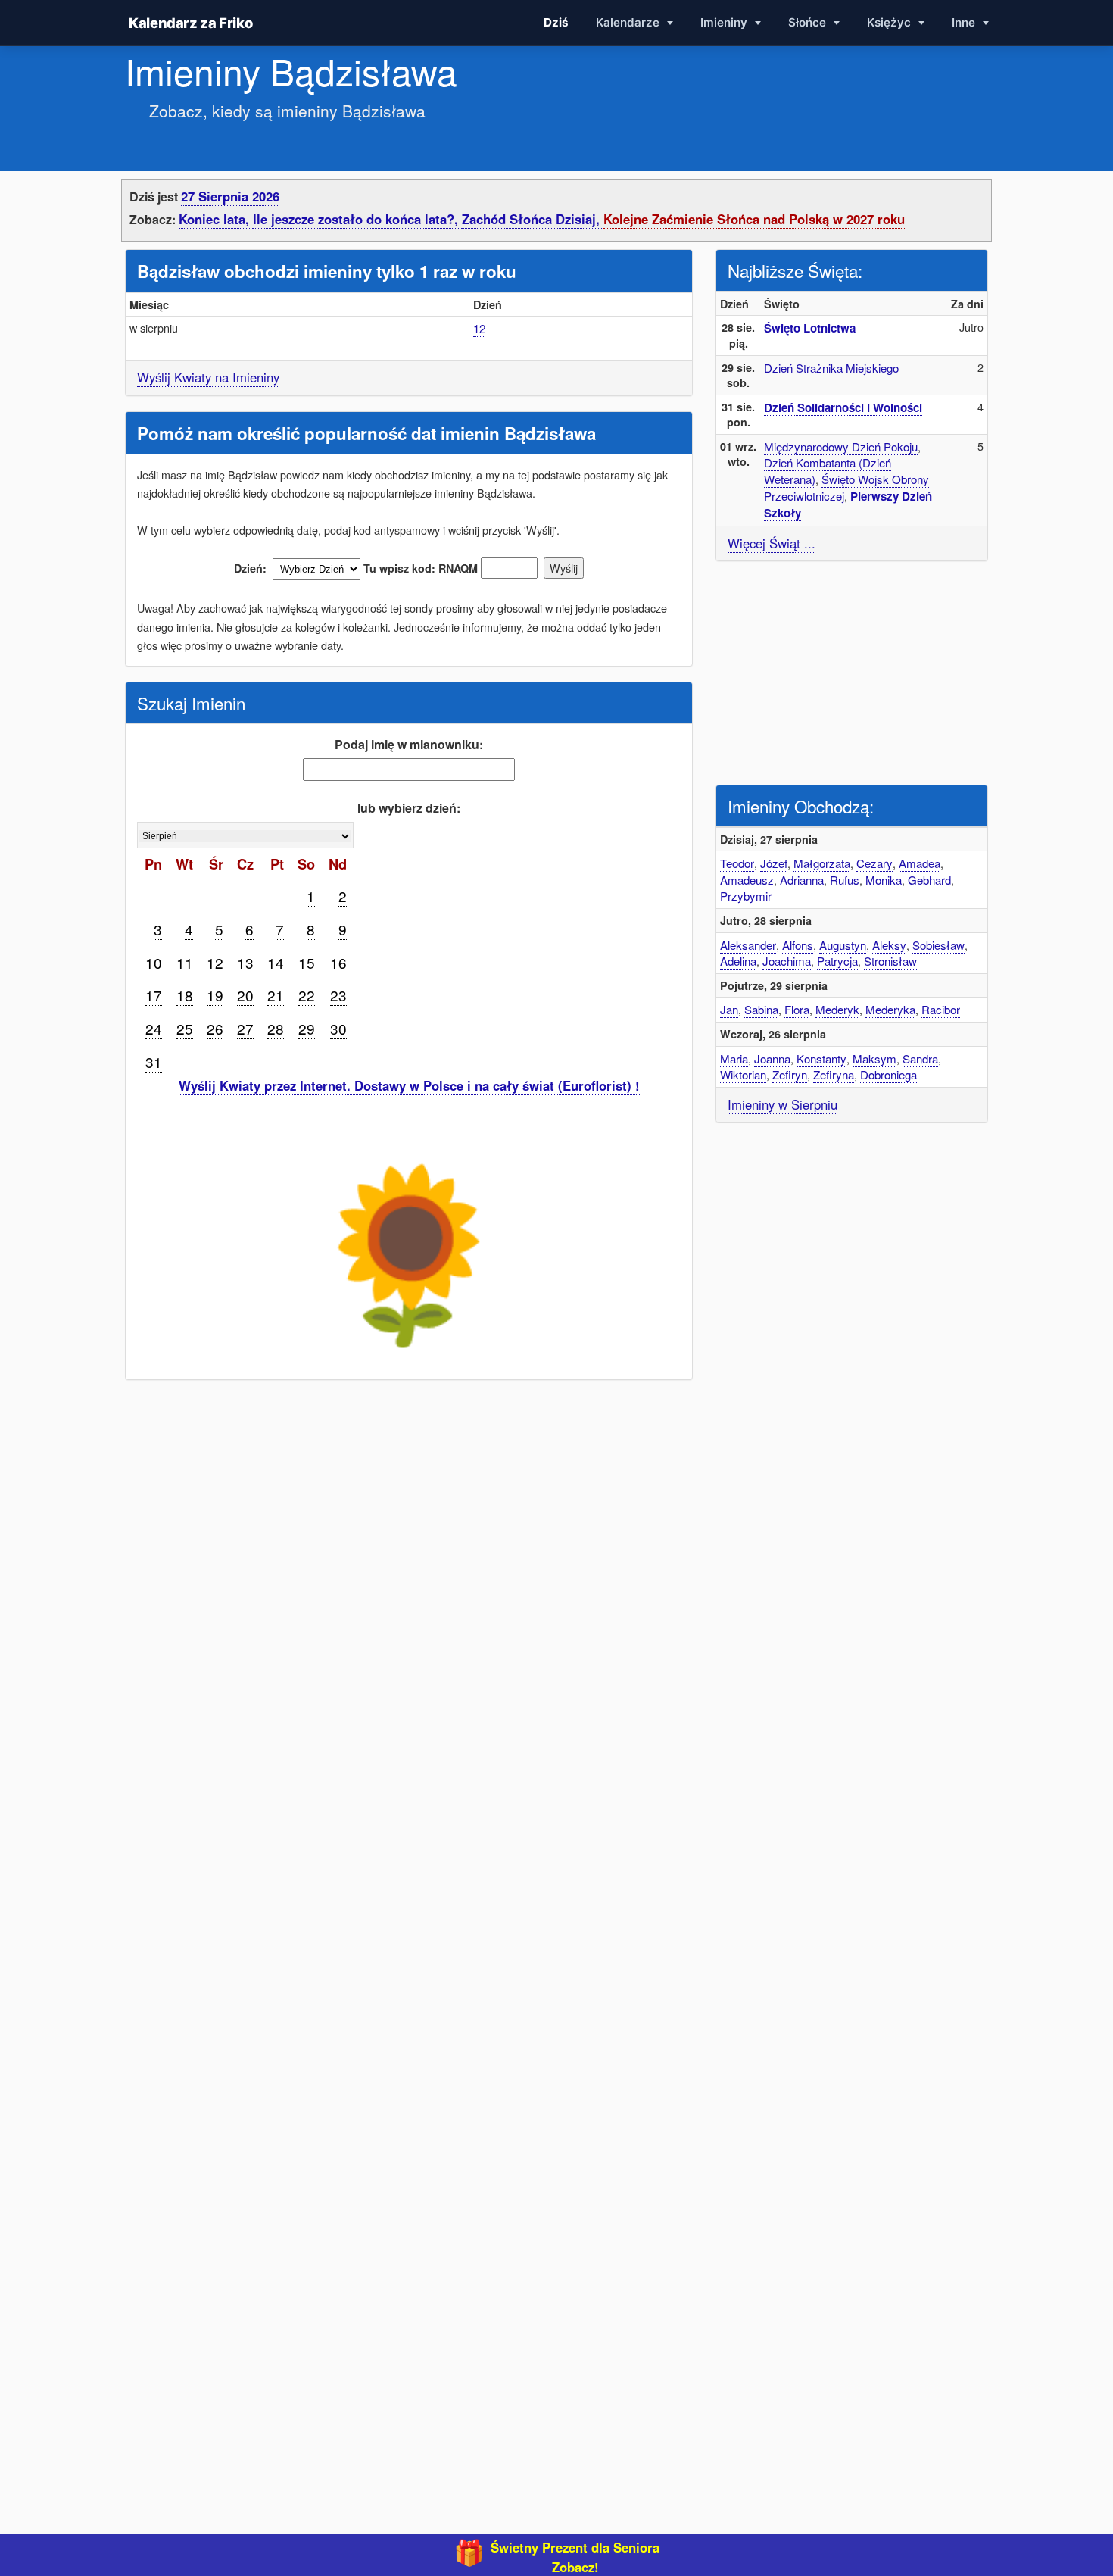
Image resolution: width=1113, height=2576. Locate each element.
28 (276, 1028)
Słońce (809, 22)
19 (215, 995)
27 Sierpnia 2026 (230, 196)
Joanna (772, 1059)
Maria (734, 1059)
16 (338, 962)
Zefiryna (834, 1074)
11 (185, 962)
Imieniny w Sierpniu (783, 1104)
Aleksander (748, 945)
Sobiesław (938, 945)
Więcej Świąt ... (772, 543)
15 (307, 962)
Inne (965, 22)
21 (276, 995)
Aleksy (889, 945)
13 (245, 962)
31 (154, 1062)
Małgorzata (822, 863)
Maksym (874, 1059)
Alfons (798, 945)
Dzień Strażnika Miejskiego (831, 368)
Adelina (738, 961)
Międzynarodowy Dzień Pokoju (841, 447)
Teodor (737, 863)
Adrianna (802, 880)
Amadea (920, 863)
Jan (729, 1009)
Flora (797, 1009)
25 (185, 1028)
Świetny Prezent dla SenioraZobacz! (575, 2557)
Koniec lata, (216, 219)
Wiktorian (743, 1074)
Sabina (761, 1009)
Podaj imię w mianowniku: (409, 744)
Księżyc (890, 22)
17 (154, 995)
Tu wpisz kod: (399, 568)
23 (338, 995)
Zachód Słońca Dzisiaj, (533, 219)
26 (215, 1028)
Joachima (787, 961)
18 (185, 995)
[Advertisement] (852, 671)
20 (245, 995)
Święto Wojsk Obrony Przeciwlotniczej (846, 487)
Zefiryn (790, 1074)
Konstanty (821, 1059)
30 (338, 1028)
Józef (774, 863)
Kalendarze (629, 22)
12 (479, 328)
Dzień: (250, 568)
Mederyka (890, 1009)
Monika (884, 880)
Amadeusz (747, 880)
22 (307, 995)
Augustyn (843, 945)
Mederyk (837, 1009)
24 (154, 1028)
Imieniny (725, 22)
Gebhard (929, 880)
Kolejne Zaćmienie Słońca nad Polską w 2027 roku (754, 219)
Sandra (920, 1059)
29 (307, 1028)
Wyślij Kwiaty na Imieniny (208, 377)
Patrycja (837, 961)
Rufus (845, 880)
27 (245, 1028)
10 (154, 962)
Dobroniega (889, 1074)
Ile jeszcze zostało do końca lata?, (357, 219)
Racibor (941, 1009)
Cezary (874, 863)
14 (276, 962)
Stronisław (890, 961)
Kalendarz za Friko (190, 23)
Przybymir (746, 896)
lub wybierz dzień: (409, 808)
